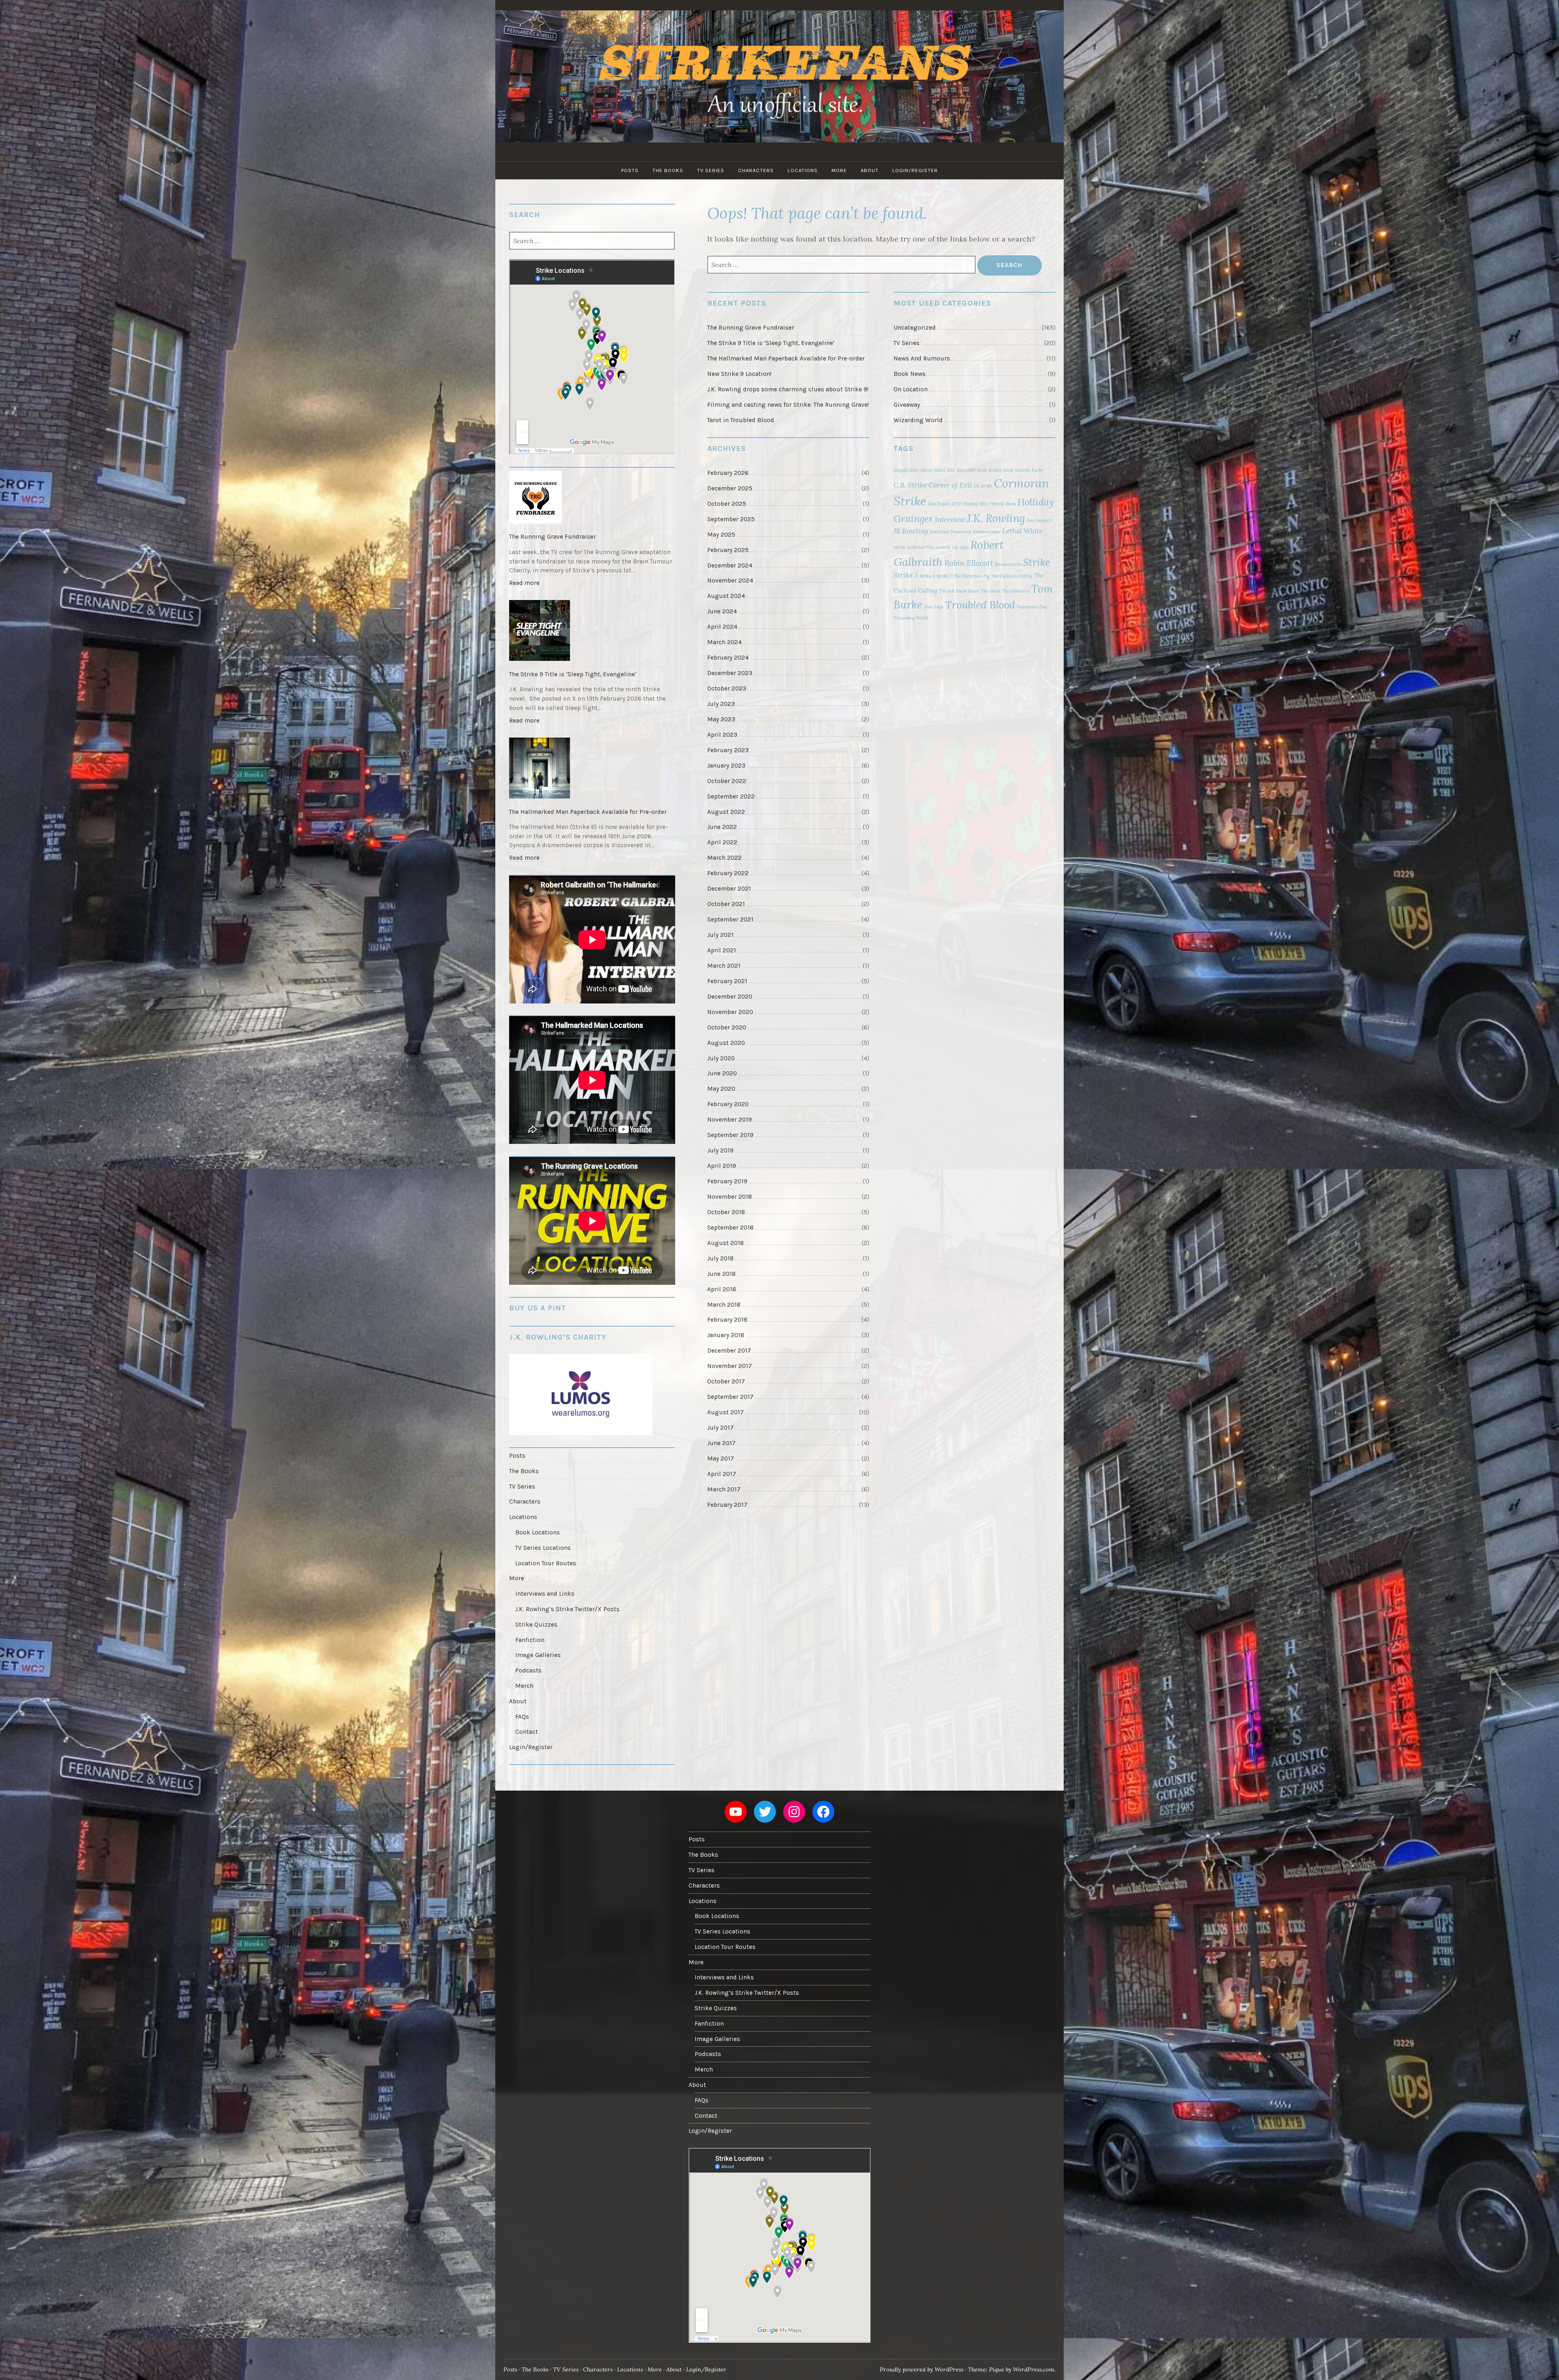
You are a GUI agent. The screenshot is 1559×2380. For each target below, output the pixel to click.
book (982, 470)
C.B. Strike (910, 485)
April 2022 (722, 842)
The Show (991, 591)
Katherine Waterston (951, 532)
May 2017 (721, 1459)
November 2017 (730, 1366)
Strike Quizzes (536, 1625)
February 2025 (728, 550)
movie (899, 547)
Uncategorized (915, 328)
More (839, 170)
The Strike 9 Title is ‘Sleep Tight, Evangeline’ (771, 343)
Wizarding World (918, 420)
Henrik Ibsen (1003, 504)
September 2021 (730, 919)
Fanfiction (530, 1640)
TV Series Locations (543, 1548)
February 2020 (728, 1104)
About (870, 170)
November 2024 (730, 580)
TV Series (711, 170)
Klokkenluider (987, 532)
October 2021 (726, 904)
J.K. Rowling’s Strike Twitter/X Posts (567, 1609)
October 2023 (727, 688)
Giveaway (907, 405)
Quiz (964, 547)
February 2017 (727, 1505)
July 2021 (720, 935)
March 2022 (724, 858)
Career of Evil (950, 485)
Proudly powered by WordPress (922, 2369)
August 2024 (726, 596)
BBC (951, 470)
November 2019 (730, 1120)
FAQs (522, 1717)
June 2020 (722, 1073)
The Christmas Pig (971, 576)
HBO (984, 504)
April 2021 (722, 950)
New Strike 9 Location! (739, 374)
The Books (668, 170)
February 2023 (728, 750)
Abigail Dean (906, 470)
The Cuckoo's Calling (1012, 576)
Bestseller (966, 470)
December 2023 (730, 673)
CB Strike (983, 486)
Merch (524, 1686)
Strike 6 (927, 576)
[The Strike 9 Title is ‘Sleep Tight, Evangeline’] (592, 632)
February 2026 (728, 473)
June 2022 (722, 827)
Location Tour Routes (546, 1563)
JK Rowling (911, 531)
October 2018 (726, 1212)
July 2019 (720, 1150)
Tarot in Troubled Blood (741, 420)
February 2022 (728, 873)
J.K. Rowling (996, 518)
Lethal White (1022, 531)
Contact (527, 1732)
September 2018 (730, 1228)
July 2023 (721, 704)
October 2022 (727, 781)
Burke (1038, 470)
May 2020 (721, 1089)
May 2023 (721, 719)
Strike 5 (906, 575)
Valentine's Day (1032, 607)
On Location (911, 389)
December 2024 (730, 565)
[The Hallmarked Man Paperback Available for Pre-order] (592, 769)
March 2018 (724, 1305)
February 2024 (728, 658)
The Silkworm (1016, 591)
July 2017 (720, 1428)
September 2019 (730, 1135)
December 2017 (729, 1351)
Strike (1037, 562)
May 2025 (721, 535)
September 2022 (731, 796)
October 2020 (727, 1027)
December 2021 (729, 889)
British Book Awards (1009, 470)
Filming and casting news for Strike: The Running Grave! (788, 405)
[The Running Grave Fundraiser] (592, 498)
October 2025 (727, 504)
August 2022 (726, 812)
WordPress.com (1034, 2369)
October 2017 (726, 1381)
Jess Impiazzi (1040, 520)
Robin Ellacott (969, 563)
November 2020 (730, 1012)
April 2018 (722, 1289)
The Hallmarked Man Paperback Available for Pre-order (786, 358)
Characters (756, 170)
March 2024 (724, 642)
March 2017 (724, 1489)
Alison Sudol (933, 470)
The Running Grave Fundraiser (751, 328)
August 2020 (726, 1043)
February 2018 (727, 1320)
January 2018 (726, 1335)
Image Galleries (538, 1655)
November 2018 (730, 1197)
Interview (950, 520)
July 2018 (720, 1258)
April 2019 (722, 1166)
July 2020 (721, 1058)
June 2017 (721, 1443)
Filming (970, 504)
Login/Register (915, 170)
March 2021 (724, 966)
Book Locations (538, 1532)
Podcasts (528, 1670)
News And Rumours (922, 358)
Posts (630, 170)
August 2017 (726, 1412)
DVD (956, 504)
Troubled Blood (980, 605)
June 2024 (722, 611)
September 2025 (731, 519)
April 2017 (722, 1474)
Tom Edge (934, 607)
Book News (910, 374)
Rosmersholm (1008, 564)
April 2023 (722, 735)
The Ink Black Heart (959, 591)
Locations (803, 170)
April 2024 (722, 627)
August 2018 (726, 1243)
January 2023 (726, 766)
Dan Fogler (939, 504)
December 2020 (730, 997)
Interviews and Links (545, 1594)
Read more (526, 585)
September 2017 (730, 1397)
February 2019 (727, 1181)
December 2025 (730, 488)
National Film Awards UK (933, 547)
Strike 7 (944, 576)
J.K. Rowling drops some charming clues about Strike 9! (788, 389)
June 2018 (721, 1274)
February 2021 (727, 981)
